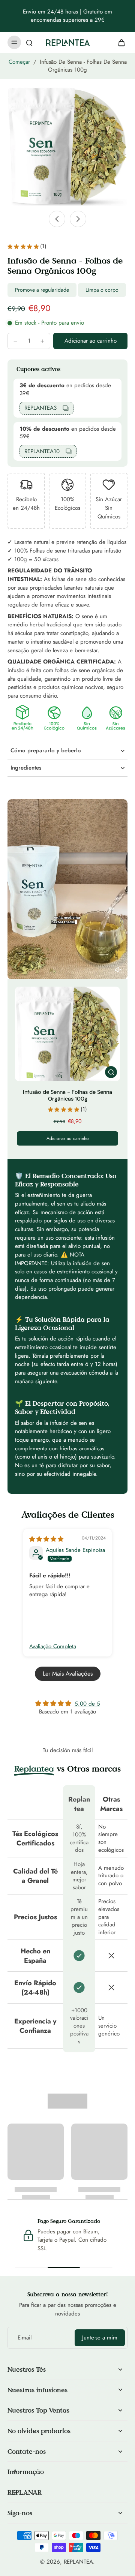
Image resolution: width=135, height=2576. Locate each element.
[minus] (15, 341)
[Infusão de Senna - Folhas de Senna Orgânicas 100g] (67, 1034)
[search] (29, 42)
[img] (46, 1539)
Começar (19, 62)
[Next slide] (78, 219)
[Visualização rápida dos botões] (111, 1072)
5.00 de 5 (87, 1704)
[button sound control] (118, 970)
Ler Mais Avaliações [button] (68, 1674)
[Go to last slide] (57, 219)
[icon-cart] (119, 42)
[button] (90, 341)
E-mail (25, 2338)
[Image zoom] (67, 146)
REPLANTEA (78, 2562)
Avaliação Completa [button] (53, 1647)
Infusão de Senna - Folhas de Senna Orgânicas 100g (67, 1095)
